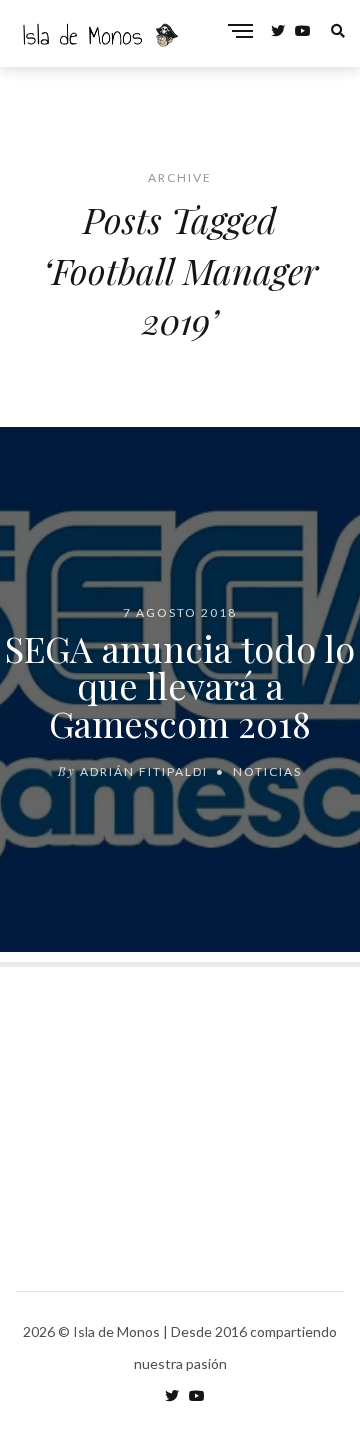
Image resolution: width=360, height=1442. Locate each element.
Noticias (267, 771)
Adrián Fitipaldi (144, 771)
